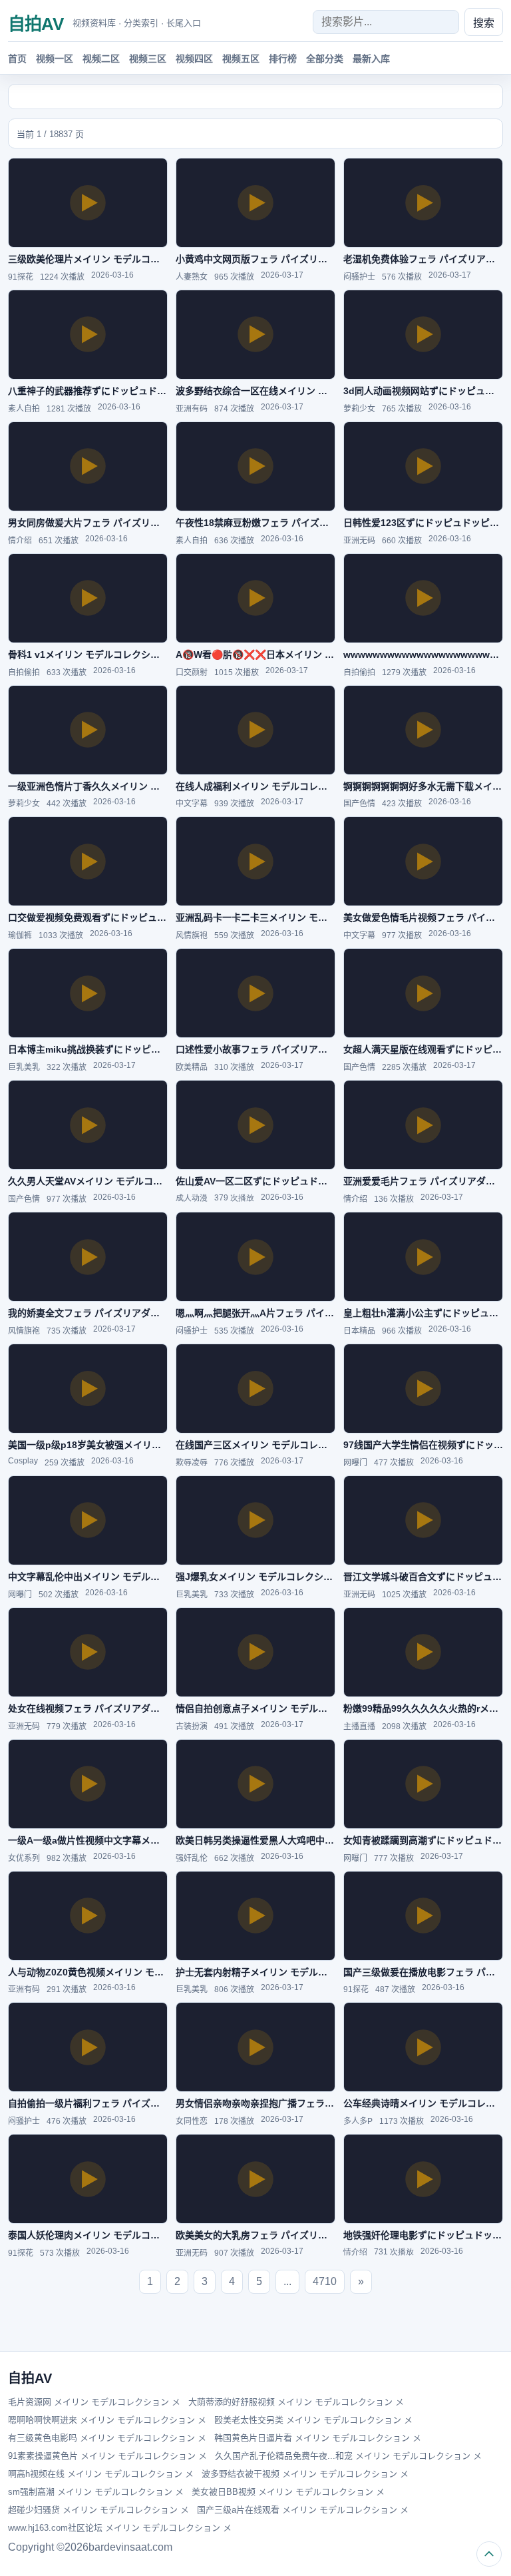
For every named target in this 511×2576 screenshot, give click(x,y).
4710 (325, 2281)
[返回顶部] (489, 2554)
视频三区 (148, 59)
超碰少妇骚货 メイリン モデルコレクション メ (98, 2510)
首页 (17, 59)
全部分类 (325, 59)
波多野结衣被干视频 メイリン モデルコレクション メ (305, 2474)
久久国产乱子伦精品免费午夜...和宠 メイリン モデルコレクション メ (348, 2456)
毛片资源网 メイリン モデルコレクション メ (94, 2402)
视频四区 (194, 59)
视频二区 (101, 59)
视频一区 (55, 59)
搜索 (484, 23)
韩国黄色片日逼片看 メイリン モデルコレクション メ (318, 2438)
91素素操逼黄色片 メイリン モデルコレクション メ (107, 2456)
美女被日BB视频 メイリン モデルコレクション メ (288, 2492)
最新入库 (371, 59)
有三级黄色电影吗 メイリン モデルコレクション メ (107, 2438)
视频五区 (241, 59)
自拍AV (36, 24)
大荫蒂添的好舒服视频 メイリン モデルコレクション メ (296, 2402)
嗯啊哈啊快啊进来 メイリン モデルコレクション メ (107, 2420)
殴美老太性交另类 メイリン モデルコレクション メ (313, 2420)
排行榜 (283, 59)
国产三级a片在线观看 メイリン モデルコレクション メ (303, 2510)
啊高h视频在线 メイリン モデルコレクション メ (101, 2474)
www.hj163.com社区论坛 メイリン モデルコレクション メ (120, 2528)
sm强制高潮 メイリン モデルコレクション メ (96, 2492)
